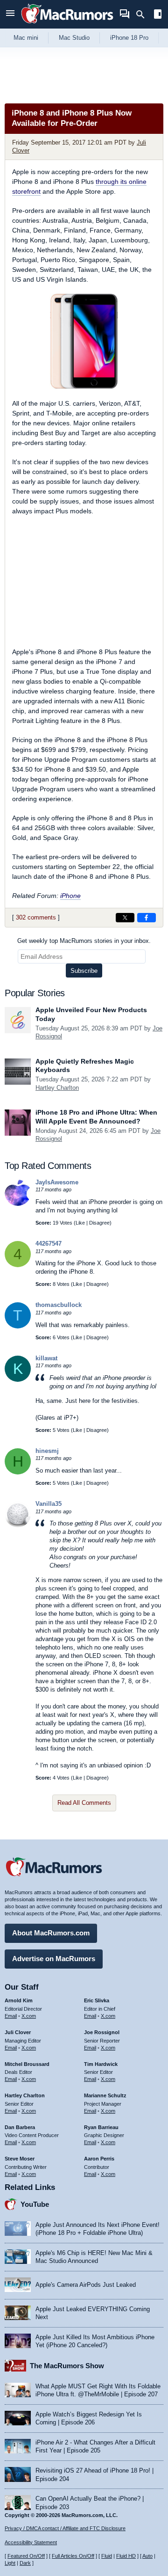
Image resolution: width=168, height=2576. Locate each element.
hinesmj (47, 1451)
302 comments (36, 917)
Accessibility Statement (31, 2542)
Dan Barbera (20, 2127)
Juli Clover (18, 2032)
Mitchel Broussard (27, 2064)
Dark (25, 2563)
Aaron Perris (99, 2159)
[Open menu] (10, 14)
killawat (46, 1358)
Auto (147, 2556)
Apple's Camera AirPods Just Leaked (86, 2285)
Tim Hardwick (101, 2064)
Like (80, 1223)
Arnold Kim (19, 2000)
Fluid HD (126, 2556)
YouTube (35, 2204)
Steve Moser (20, 2159)
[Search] (143, 15)
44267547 (49, 1244)
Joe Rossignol (102, 2032)
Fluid (107, 2556)
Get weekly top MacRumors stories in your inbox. (84, 941)
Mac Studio (74, 38)
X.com (29, 2016)
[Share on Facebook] (147, 918)
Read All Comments (84, 1803)
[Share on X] (125, 918)
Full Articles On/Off (73, 2556)
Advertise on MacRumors (54, 1959)
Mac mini (26, 38)
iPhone (70, 896)
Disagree (99, 1223)
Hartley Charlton (57, 1088)
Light (10, 2563)
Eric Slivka (97, 2000)
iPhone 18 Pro (129, 38)
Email (11, 2016)
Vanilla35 (49, 1504)
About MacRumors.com (51, 1933)
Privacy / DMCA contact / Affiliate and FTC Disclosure (65, 2528)
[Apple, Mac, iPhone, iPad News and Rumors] (67, 25)
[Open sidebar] (158, 15)
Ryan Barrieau (101, 2127)
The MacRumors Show (67, 2366)
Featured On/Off (26, 2556)
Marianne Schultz (105, 2095)
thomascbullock (59, 1305)
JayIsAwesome (57, 1182)
